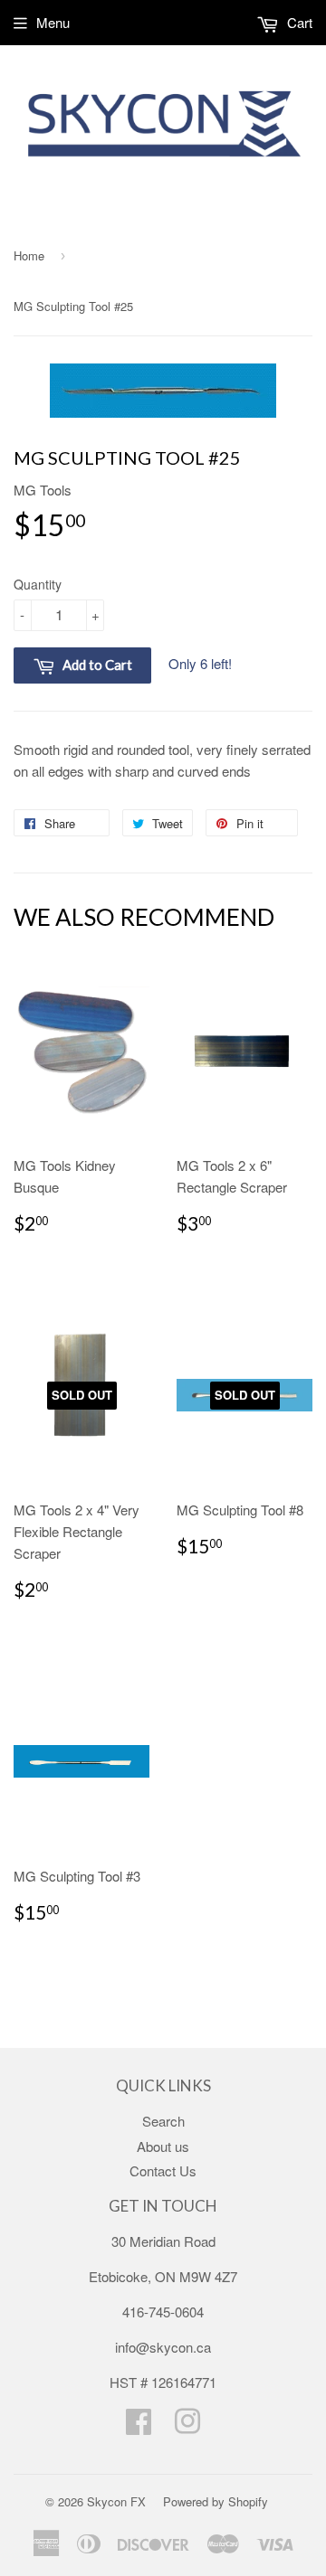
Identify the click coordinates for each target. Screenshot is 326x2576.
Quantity (38, 584)
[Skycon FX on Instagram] (187, 2426)
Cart (298, 22)
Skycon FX (116, 2501)
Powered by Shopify (216, 2501)
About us (163, 2146)
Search (163, 2121)
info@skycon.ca (163, 2347)
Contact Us (163, 2170)
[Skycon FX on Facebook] (139, 2426)
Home (29, 255)
